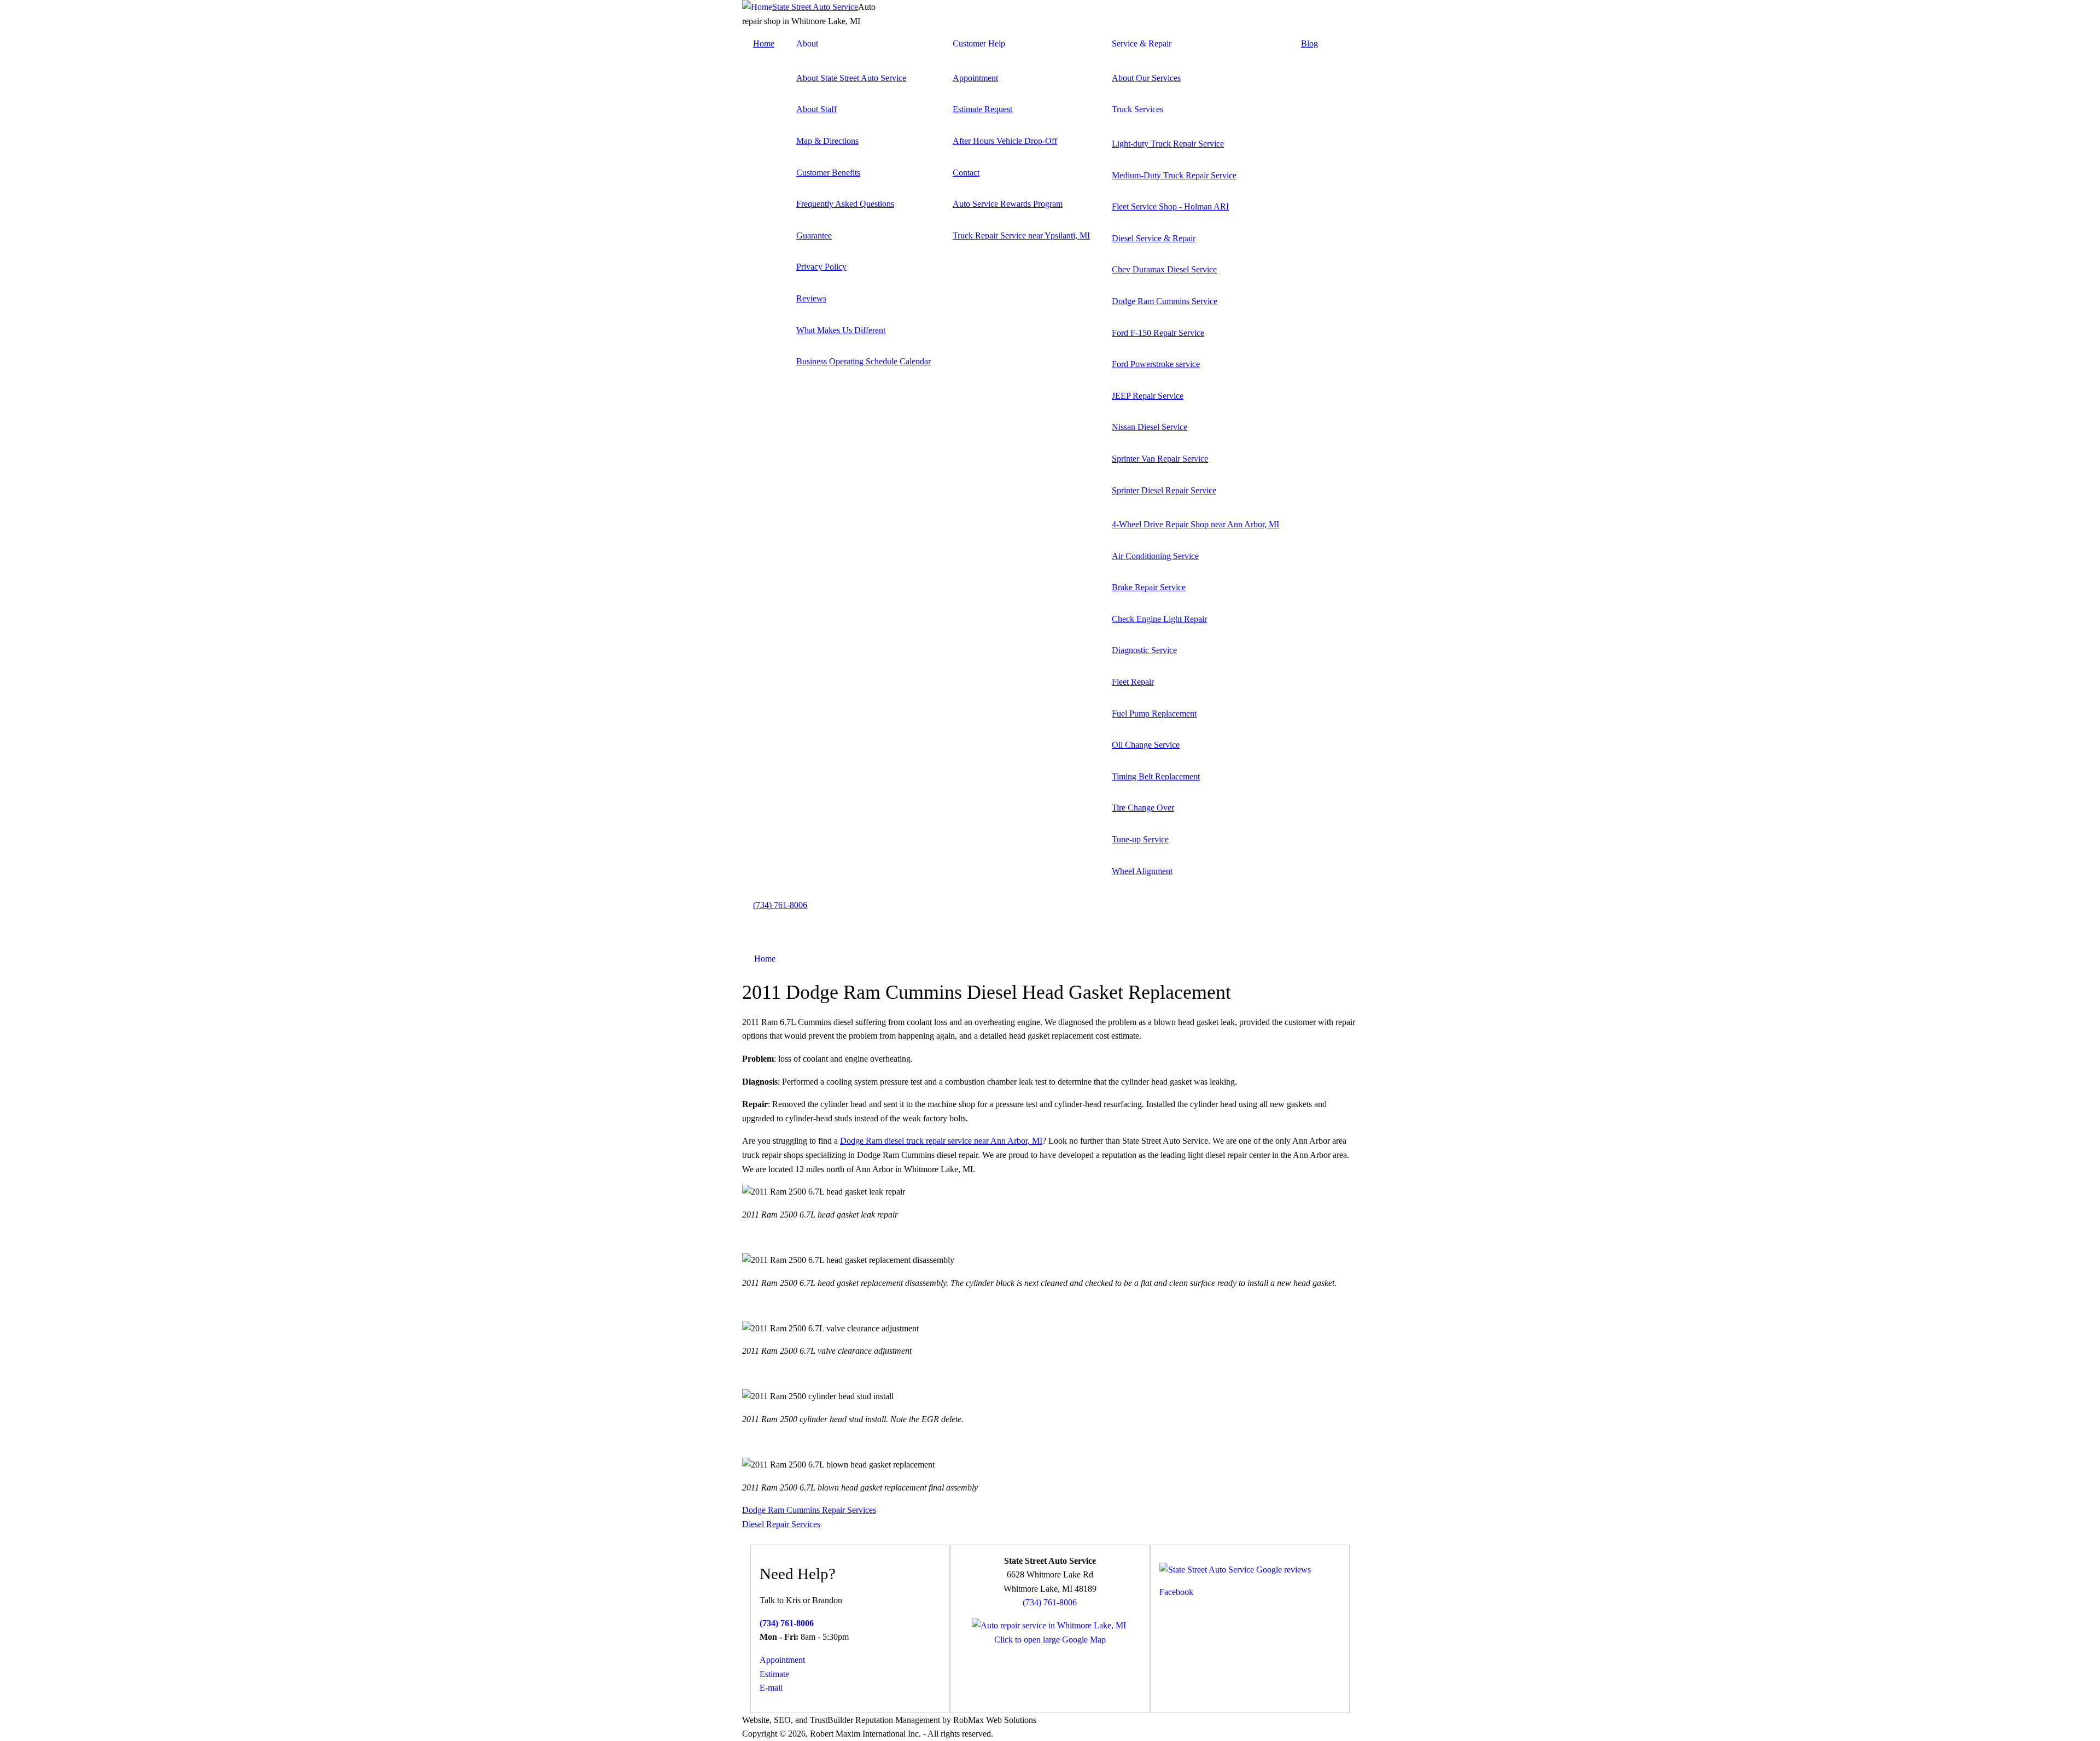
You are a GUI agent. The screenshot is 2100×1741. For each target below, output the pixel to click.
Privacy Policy (821, 267)
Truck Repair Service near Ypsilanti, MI (1021, 235)
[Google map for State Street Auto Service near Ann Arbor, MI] (1049, 1625)
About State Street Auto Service (851, 78)
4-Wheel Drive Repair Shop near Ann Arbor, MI (1195, 524)
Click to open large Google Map (1050, 1640)
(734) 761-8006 (780, 905)
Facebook (1176, 1592)
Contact (966, 173)
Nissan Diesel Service (1150, 427)
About (807, 43)
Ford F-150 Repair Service (1158, 333)
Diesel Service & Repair (1154, 238)
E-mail (771, 1688)
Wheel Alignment (1142, 871)
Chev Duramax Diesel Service (1164, 269)
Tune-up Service (1140, 839)
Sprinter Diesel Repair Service (1164, 490)
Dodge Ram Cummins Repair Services (809, 1510)
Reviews (811, 298)
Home (764, 43)
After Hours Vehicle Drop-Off (1005, 141)
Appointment (975, 78)
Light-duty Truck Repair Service (1168, 144)
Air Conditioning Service (1155, 556)
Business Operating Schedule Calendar (864, 361)
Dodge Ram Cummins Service (1165, 301)
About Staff (816, 109)
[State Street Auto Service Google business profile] (1235, 1570)
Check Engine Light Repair (1159, 619)
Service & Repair (1142, 43)
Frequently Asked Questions (845, 204)
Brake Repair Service (1149, 587)
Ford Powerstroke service (1156, 364)
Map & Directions (827, 141)
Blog (1309, 43)
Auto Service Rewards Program (1008, 204)
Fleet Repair (1133, 682)
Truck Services (1137, 109)
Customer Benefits (828, 173)
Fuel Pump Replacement (1154, 714)
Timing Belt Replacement (1156, 776)
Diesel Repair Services (781, 1524)
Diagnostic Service (1144, 650)
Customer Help (979, 43)
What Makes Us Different (841, 330)
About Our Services (1146, 78)
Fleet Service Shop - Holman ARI (1170, 206)
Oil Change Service (1146, 745)
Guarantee (814, 235)
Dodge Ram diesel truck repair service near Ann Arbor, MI (941, 1141)
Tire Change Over (1143, 808)
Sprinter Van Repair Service (1160, 459)
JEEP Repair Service (1148, 396)
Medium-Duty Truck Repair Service (1174, 175)
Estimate (774, 1674)
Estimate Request (982, 109)
